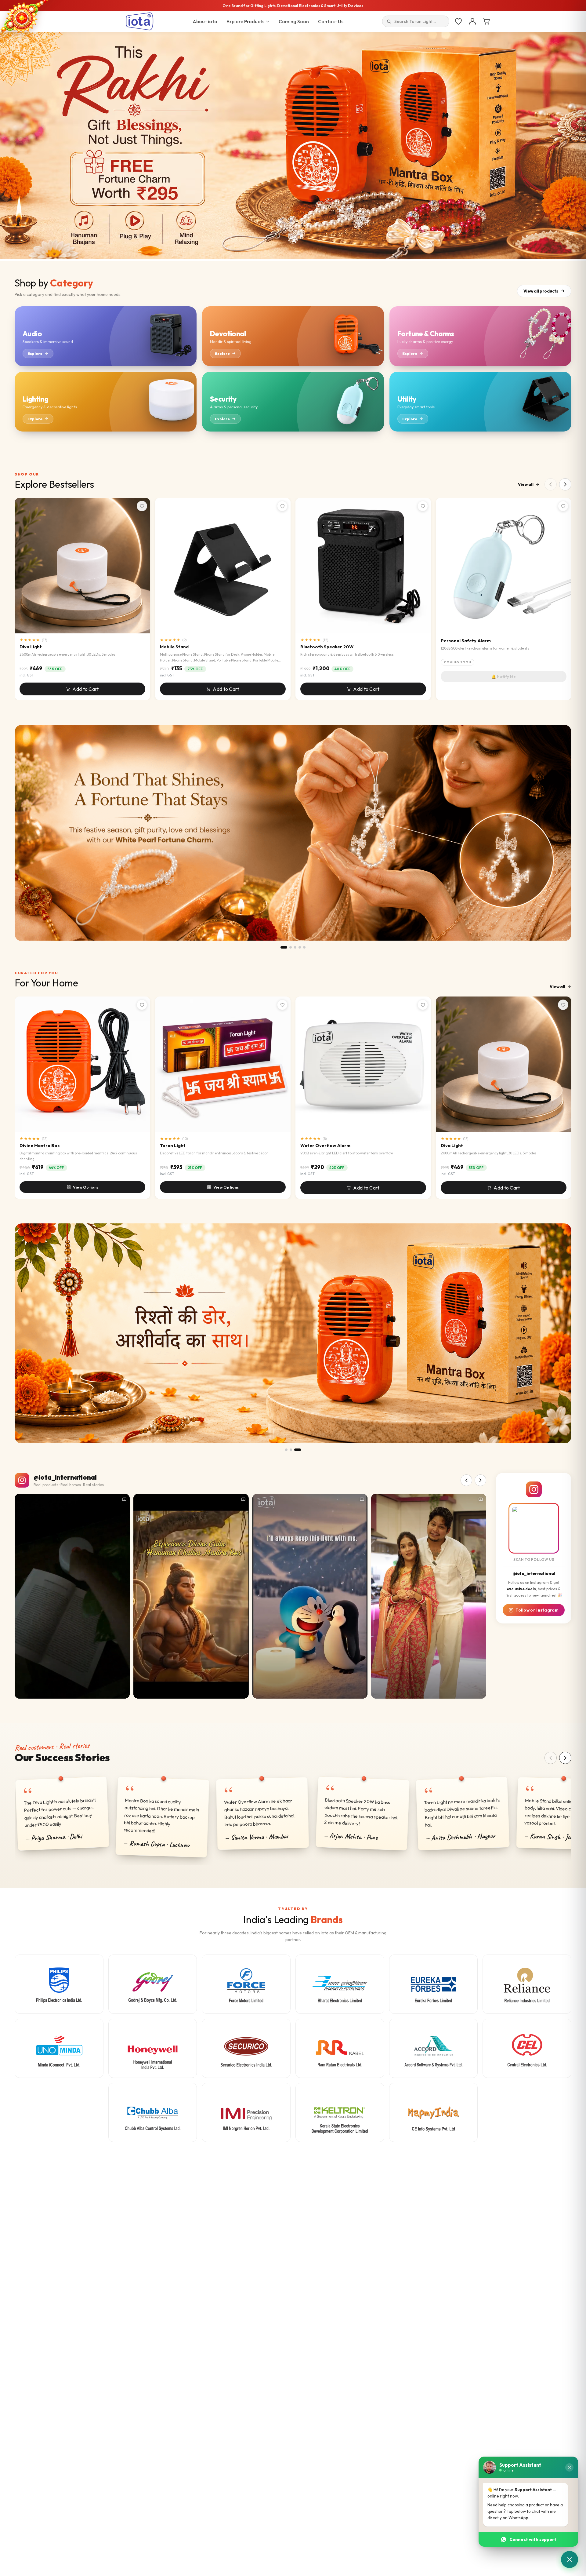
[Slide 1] (284, 947)
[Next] (565, 1758)
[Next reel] (480, 1480)
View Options (86, 1187)
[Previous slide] (7, 146)
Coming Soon (294, 21)
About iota (205, 21)
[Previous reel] (466, 1480)
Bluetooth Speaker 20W (327, 647)
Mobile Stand (174, 647)
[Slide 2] (291, 947)
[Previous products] (551, 484)
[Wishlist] (458, 21)
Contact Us (331, 21)
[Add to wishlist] (142, 506)
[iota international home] (140, 21)
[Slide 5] (304, 947)
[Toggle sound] (122, 1691)
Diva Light (31, 647)
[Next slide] (579, 146)
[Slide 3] (295, 947)
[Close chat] (569, 2467)
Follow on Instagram (537, 1610)
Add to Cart (85, 689)
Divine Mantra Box (40, 1145)
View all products (541, 291)
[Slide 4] (300, 947)
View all (526, 484)
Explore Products (245, 21)
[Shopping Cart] (487, 21)
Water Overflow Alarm (325, 1145)
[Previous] (551, 1758)
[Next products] (565, 484)
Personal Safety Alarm (466, 641)
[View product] (293, 833)
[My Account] (472, 21)
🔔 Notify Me (504, 676)
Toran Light (173, 1145)
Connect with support (533, 2539)
